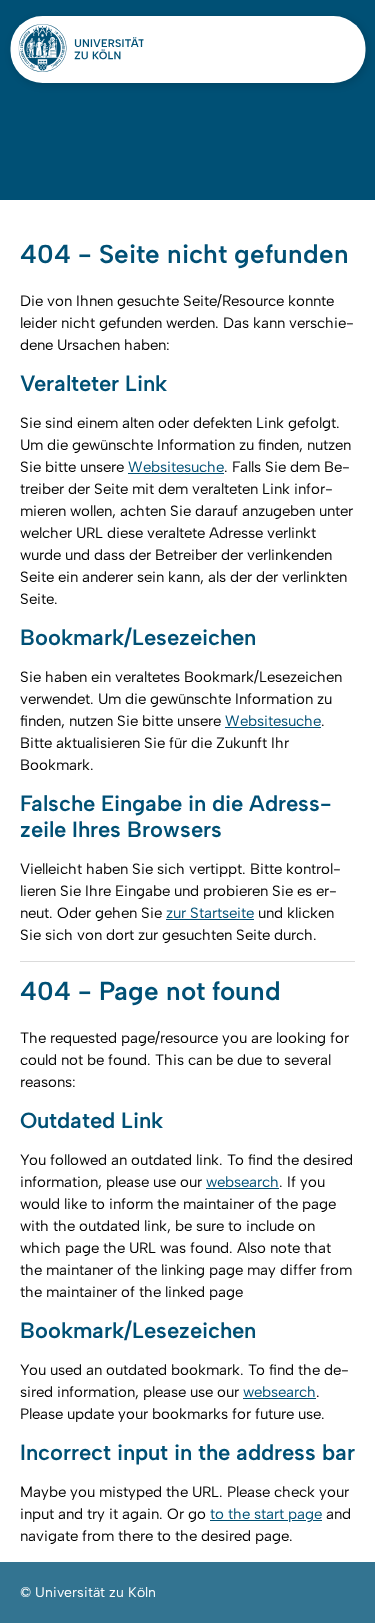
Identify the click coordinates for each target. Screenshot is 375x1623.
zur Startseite (210, 913)
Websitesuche (176, 467)
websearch (242, 1182)
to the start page (266, 1514)
